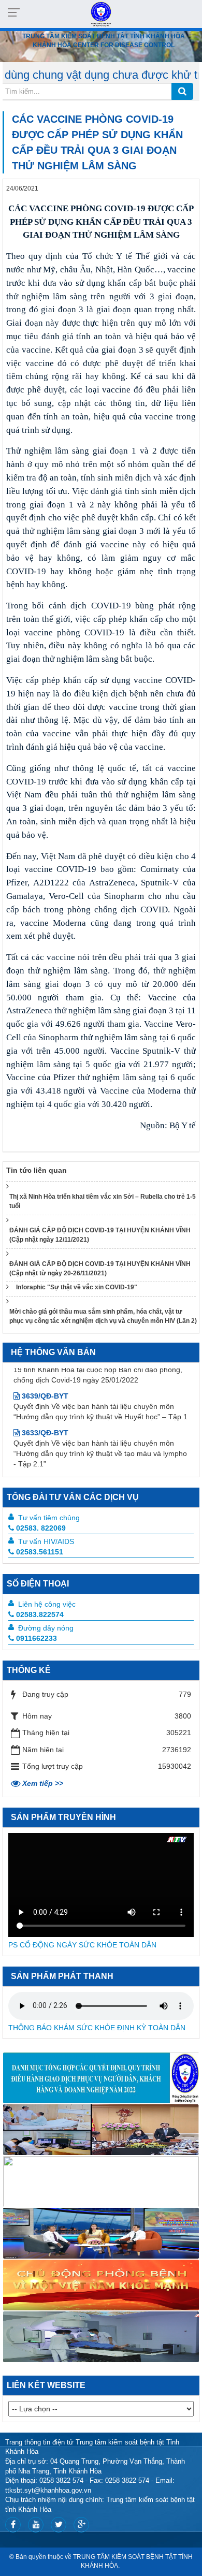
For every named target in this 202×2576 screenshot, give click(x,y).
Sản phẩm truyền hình (63, 1817)
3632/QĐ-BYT (44, 1454)
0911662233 (37, 1638)
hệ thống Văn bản (53, 1352)
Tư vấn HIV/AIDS (46, 1541)
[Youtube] (36, 2525)
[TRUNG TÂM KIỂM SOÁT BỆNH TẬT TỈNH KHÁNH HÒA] (101, 13)
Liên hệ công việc (47, 1604)
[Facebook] (13, 2525)
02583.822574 (40, 1614)
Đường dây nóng (46, 1628)
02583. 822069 (41, 1528)
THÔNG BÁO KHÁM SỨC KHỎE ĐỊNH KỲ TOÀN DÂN (97, 2028)
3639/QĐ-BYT (44, 1370)
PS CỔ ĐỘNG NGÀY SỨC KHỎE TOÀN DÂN (82, 1945)
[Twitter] (59, 2525)
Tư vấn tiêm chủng (49, 1518)
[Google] (81, 2525)
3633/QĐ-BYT (44, 1407)
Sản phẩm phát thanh (62, 1976)
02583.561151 (40, 1552)
